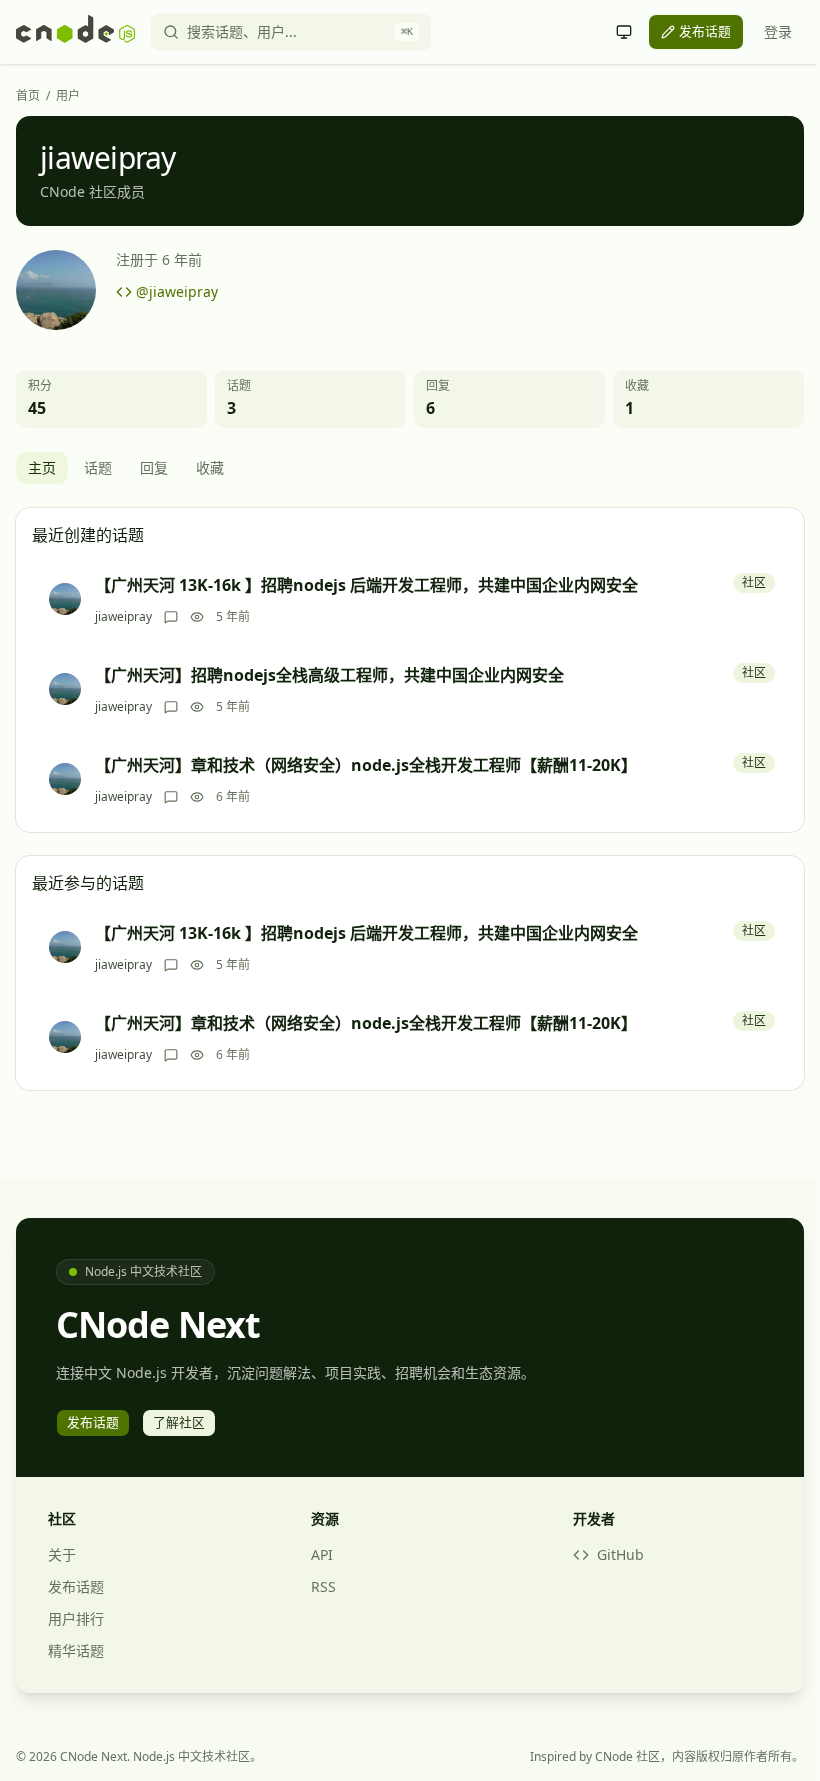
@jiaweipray (177, 291)
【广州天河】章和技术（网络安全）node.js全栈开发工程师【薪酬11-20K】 (366, 765)
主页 (42, 467)
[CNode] (75, 32)
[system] (624, 32)
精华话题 (76, 1650)
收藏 (210, 467)
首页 (28, 96)
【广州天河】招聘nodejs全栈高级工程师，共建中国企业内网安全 (329, 675)
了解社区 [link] (179, 1422)
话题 (98, 467)
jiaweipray (123, 617)
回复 (154, 467)
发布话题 (76, 1586)
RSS (323, 1586)
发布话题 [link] (705, 31)
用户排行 (76, 1618)
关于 (62, 1554)
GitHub (620, 1554)
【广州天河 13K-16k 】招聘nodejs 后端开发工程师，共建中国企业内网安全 (366, 585)
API (322, 1554)
